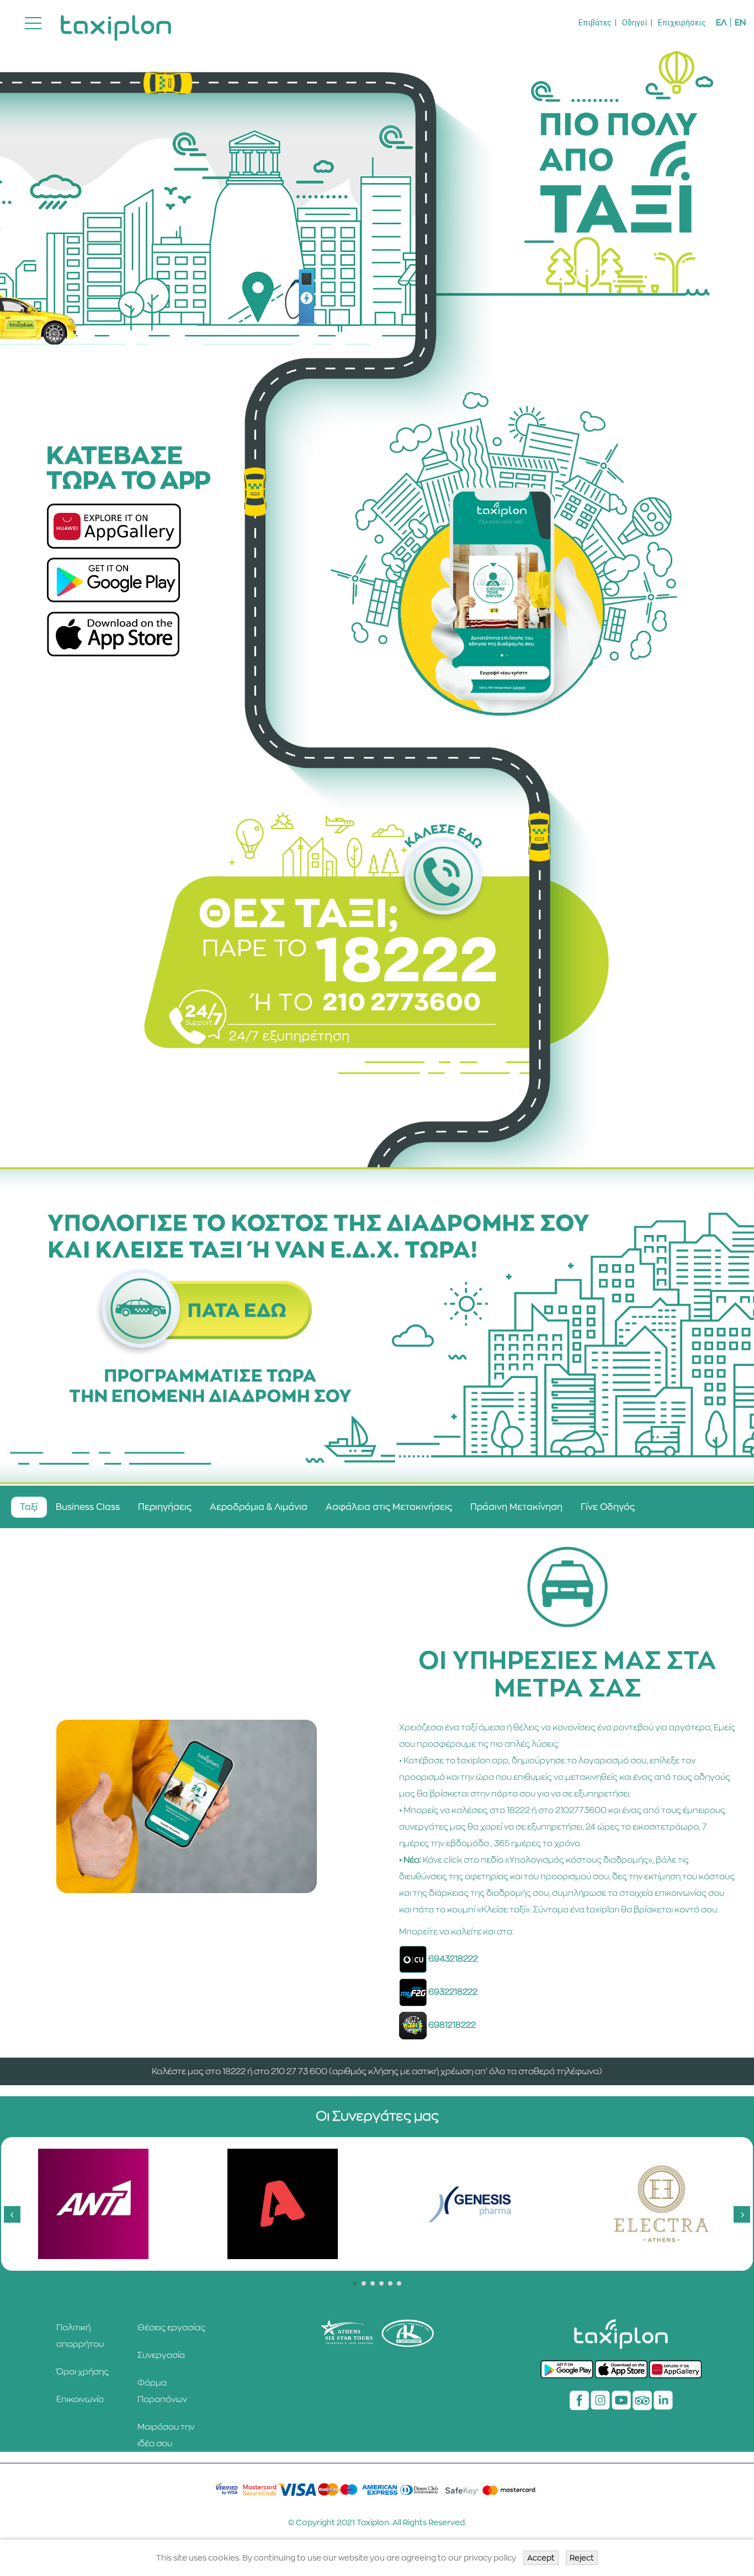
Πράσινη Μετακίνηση (516, 1507)
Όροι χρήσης (83, 2371)
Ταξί (29, 1507)
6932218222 (453, 1992)
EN (740, 22)
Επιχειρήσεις (682, 23)
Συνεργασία (161, 2355)
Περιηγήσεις (165, 1507)
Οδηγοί (635, 23)
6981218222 (452, 2025)
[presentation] (12, 2214)
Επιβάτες (595, 23)
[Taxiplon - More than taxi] (116, 23)
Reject (582, 2558)
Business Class (88, 1507)
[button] (355, 2283)
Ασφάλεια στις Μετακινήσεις (389, 1507)
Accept (541, 2558)
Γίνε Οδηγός (608, 1507)
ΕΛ (721, 22)
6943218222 (453, 1958)
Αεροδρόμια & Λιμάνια (259, 1507)
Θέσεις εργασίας (171, 2327)
